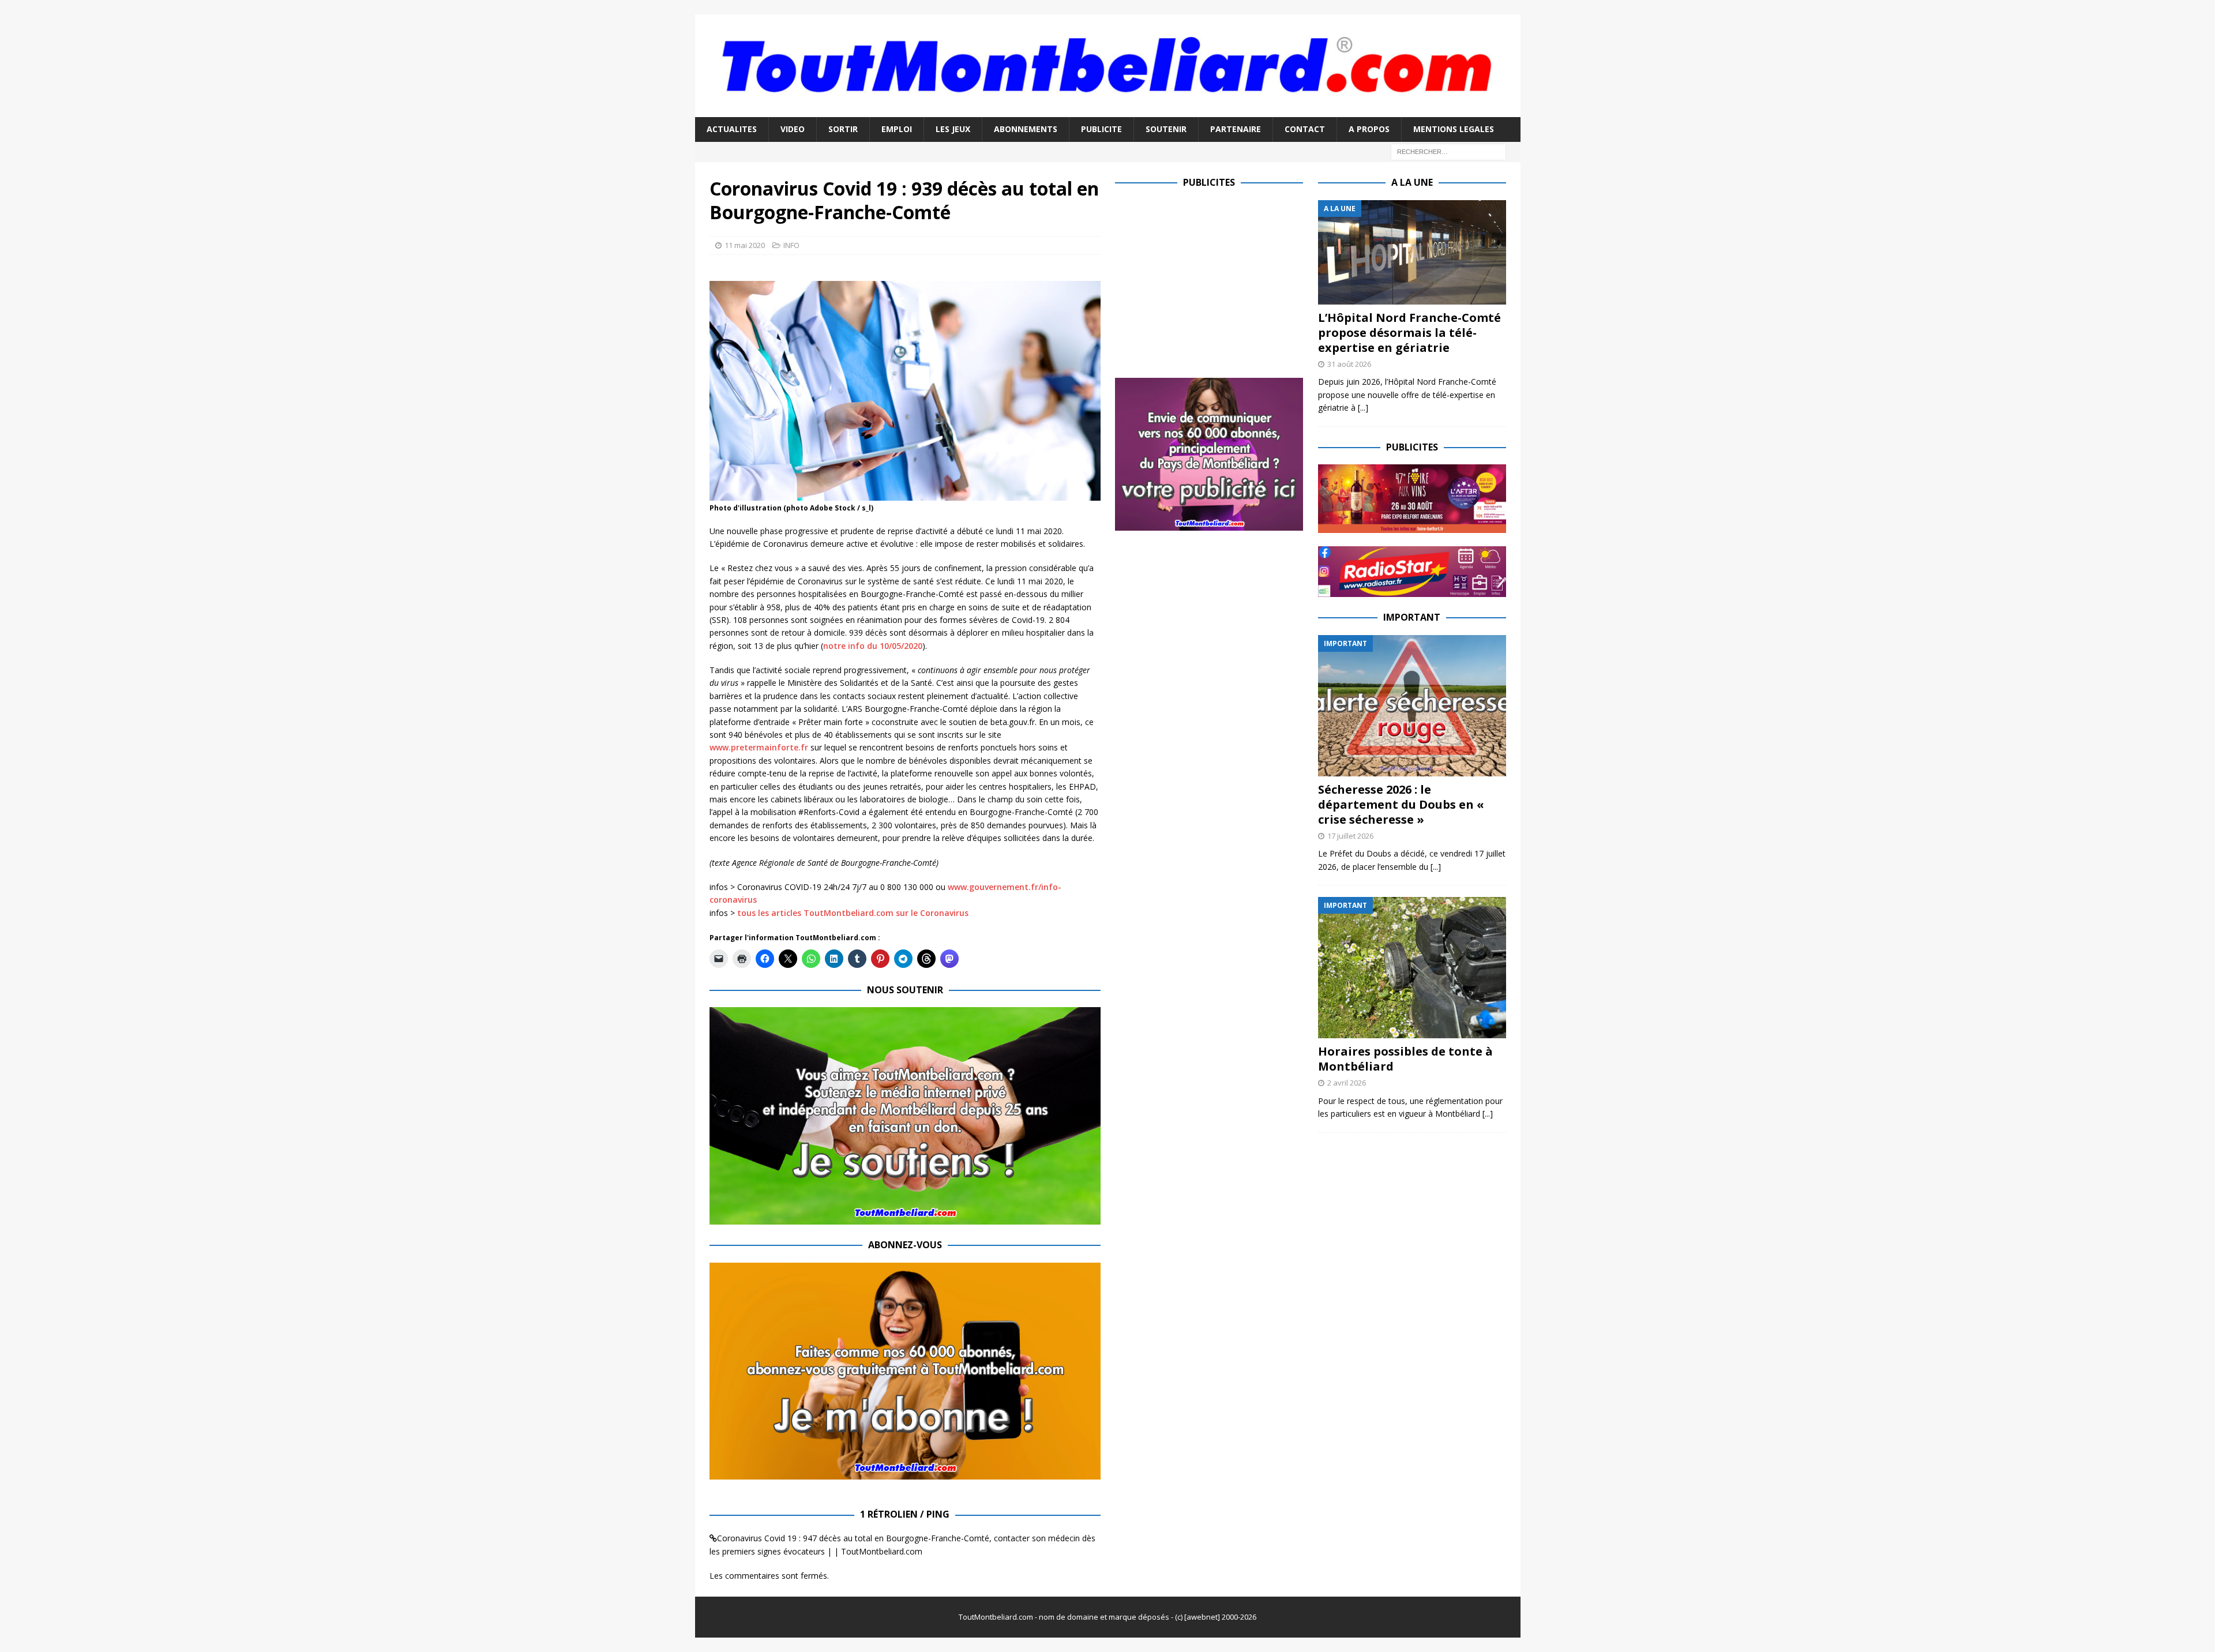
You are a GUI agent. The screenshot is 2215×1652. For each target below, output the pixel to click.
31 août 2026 (1349, 364)
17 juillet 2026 (1350, 836)
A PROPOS (1369, 129)
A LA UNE (1412, 182)
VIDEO (793, 129)
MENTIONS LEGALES (1454, 129)
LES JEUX (953, 129)
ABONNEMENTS (1026, 129)
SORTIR (843, 129)
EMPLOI (897, 129)
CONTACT (1305, 129)
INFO (791, 245)
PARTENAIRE (1236, 129)
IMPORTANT (1412, 617)
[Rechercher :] (1448, 151)
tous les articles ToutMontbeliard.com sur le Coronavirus (853, 913)
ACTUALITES (732, 129)
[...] (1363, 408)
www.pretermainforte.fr (759, 747)
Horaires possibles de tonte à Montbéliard (1405, 1059)
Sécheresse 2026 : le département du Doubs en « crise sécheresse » (1401, 804)
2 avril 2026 (1347, 1083)
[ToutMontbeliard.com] (1108, 110)
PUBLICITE (1101, 129)
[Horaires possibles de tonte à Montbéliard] (1412, 968)
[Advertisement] (1212, 281)
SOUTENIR (1166, 129)
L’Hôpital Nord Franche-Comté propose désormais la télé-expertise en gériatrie (1409, 333)
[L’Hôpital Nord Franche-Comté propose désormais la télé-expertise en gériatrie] (1412, 252)
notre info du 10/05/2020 (873, 646)
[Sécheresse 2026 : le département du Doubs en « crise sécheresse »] (1412, 706)
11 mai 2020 (745, 245)
